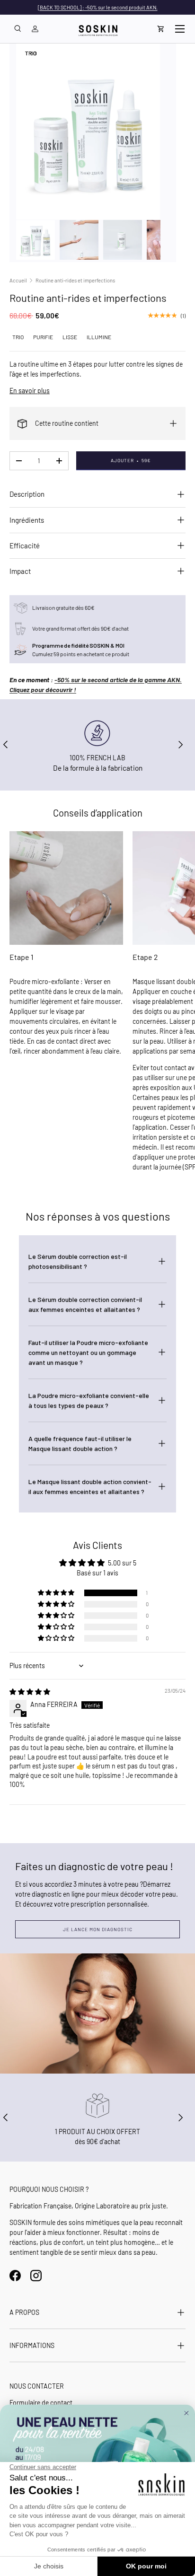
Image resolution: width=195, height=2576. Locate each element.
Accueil (18, 280)
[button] (161, 29)
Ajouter (131, 460)
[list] (88, 132)
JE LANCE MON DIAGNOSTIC (98, 1929)
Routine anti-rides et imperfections (75, 280)
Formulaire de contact (41, 2403)
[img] (30, 1692)
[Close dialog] (186, 2413)
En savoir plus (30, 391)
